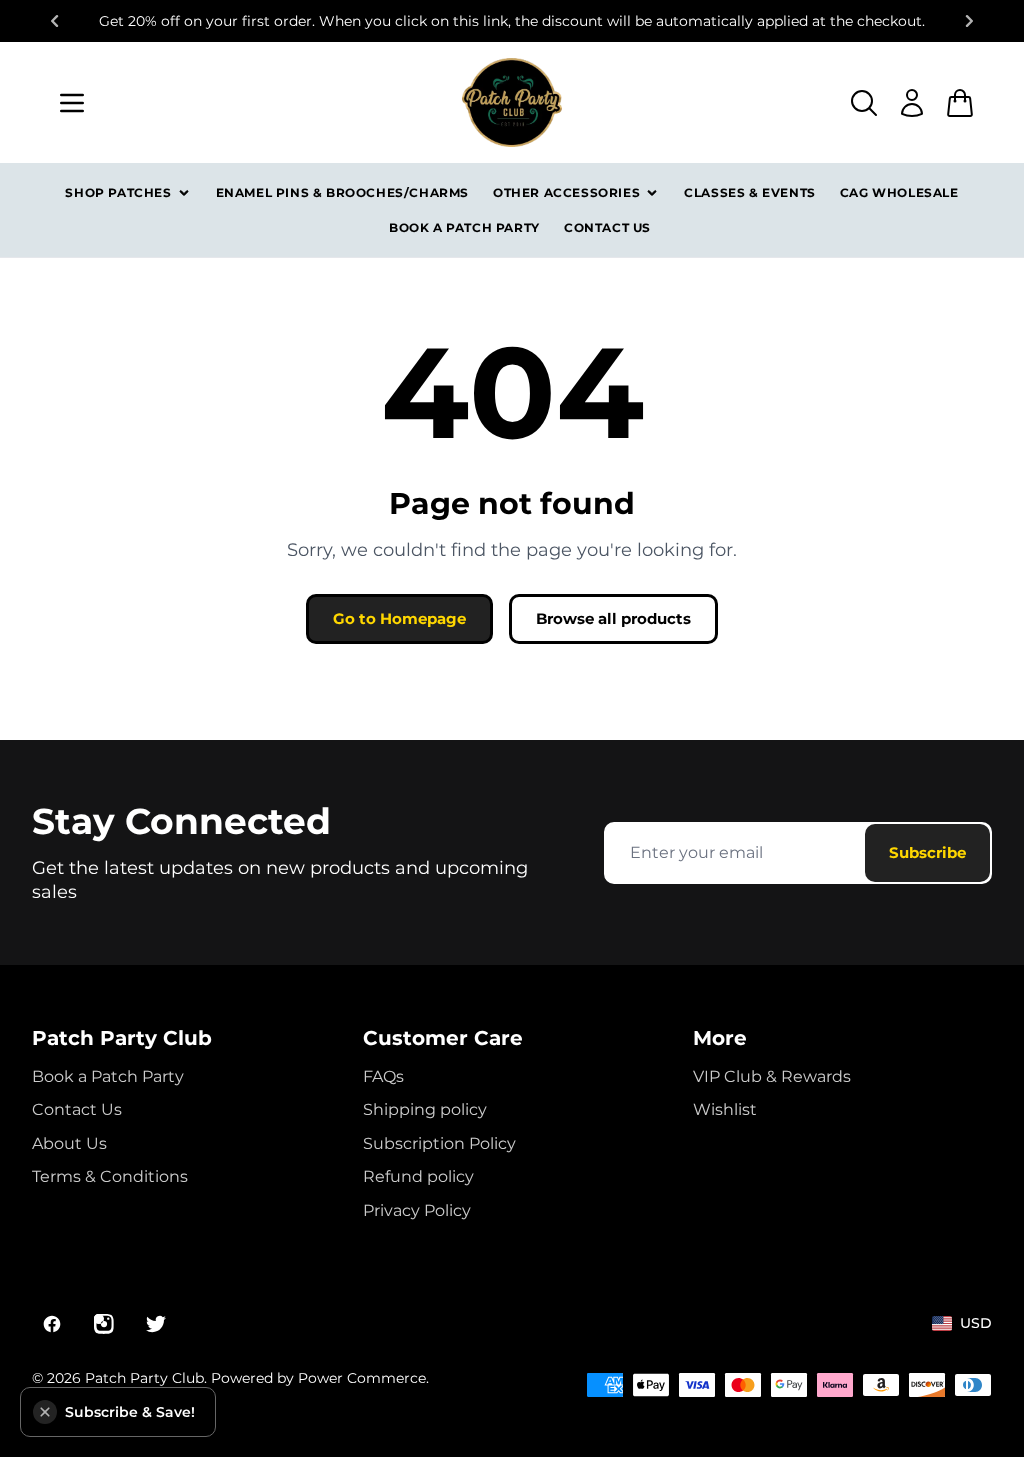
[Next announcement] (970, 21)
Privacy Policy (417, 1210)
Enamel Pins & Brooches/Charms (342, 192)
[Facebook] (52, 1324)
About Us (69, 1143)
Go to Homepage (399, 618)
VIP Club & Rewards (772, 1076)
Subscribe (927, 852)
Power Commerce (362, 1378)
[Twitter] (156, 1324)
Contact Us (607, 227)
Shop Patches (118, 192)
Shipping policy (425, 1109)
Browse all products (613, 618)
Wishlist (725, 1109)
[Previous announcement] (54, 21)
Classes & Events (750, 192)
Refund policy (418, 1176)
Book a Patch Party (464, 227)
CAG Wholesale (899, 192)
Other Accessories (566, 192)
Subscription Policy (439, 1143)
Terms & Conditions (110, 1176)
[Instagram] (104, 1324)
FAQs (383, 1076)
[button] (45, 1412)
